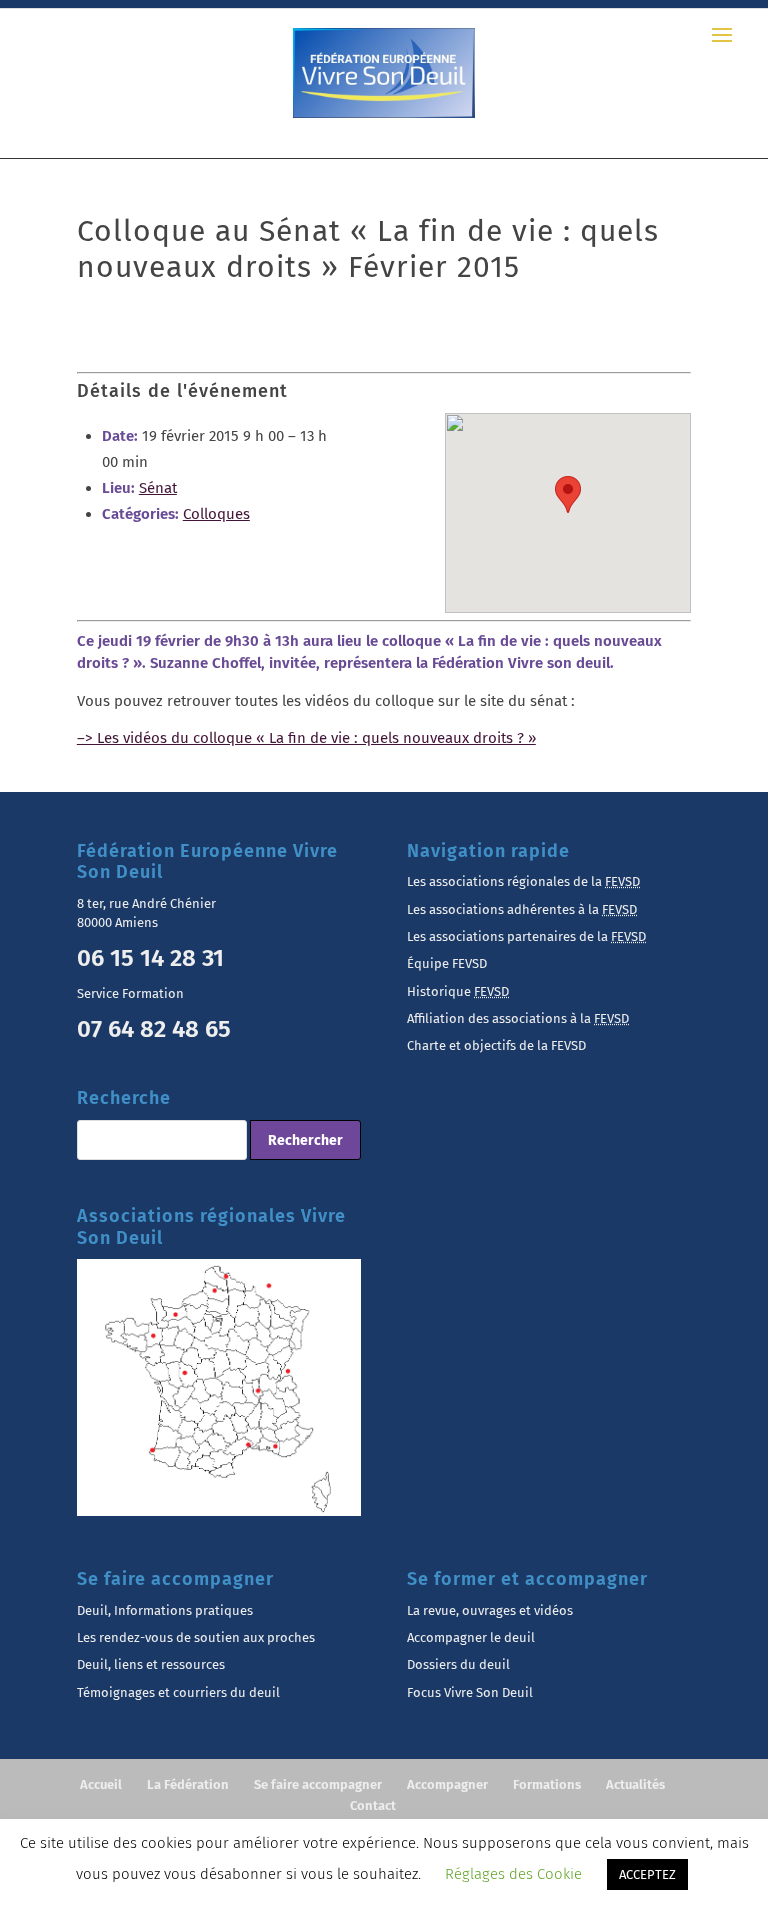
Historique (458, 991)
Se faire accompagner (318, 1784)
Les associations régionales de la (523, 881)
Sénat (158, 488)
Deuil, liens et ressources (151, 1664)
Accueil (101, 1784)
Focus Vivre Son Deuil (470, 1692)
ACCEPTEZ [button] (647, 1874)
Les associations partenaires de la (526, 936)
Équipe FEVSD (447, 963)
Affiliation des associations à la (518, 1018)
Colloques (216, 514)
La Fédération (188, 1784)
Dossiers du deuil (458, 1664)
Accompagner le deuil (471, 1637)
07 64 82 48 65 (154, 1029)
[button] (568, 494)
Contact (373, 1805)
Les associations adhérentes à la (522, 909)
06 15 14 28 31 (150, 958)
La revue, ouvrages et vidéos (490, 1610)
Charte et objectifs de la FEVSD (496, 1045)
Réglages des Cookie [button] (513, 1874)
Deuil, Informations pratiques (165, 1610)
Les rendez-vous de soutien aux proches (196, 1637)
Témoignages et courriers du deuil (178, 1692)
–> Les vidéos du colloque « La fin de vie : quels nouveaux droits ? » (306, 738)
